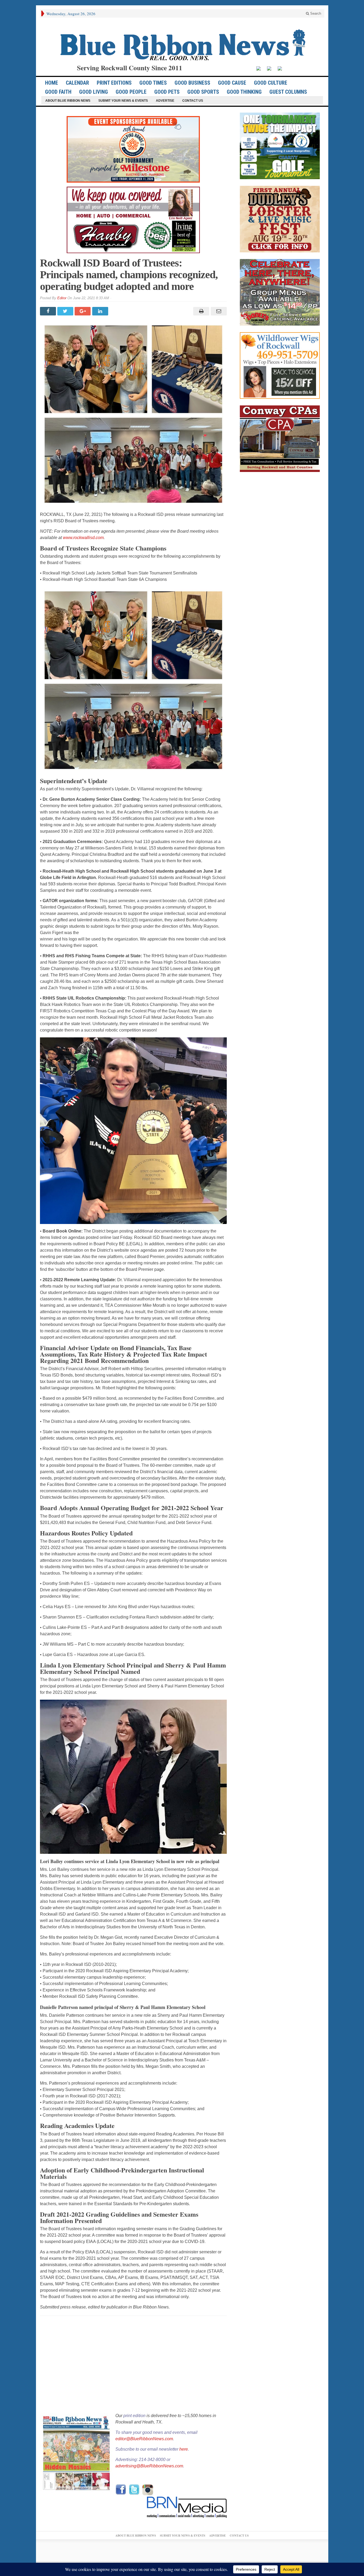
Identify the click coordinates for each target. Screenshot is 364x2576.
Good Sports (203, 92)
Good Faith (58, 92)
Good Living (94, 92)
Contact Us (193, 101)
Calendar (77, 83)
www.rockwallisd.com (83, 538)
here (184, 2449)
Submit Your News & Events (123, 101)
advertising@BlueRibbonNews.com (149, 2466)
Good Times (153, 83)
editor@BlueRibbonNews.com (144, 2439)
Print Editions (114, 83)
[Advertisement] (133, 2365)
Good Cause (232, 83)
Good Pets (167, 92)
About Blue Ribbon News (68, 101)
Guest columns (288, 92)
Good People (131, 92)
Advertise (165, 101)
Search (315, 13)
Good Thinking (244, 92)
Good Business (192, 83)
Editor (62, 298)
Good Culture (271, 83)
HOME (52, 83)
